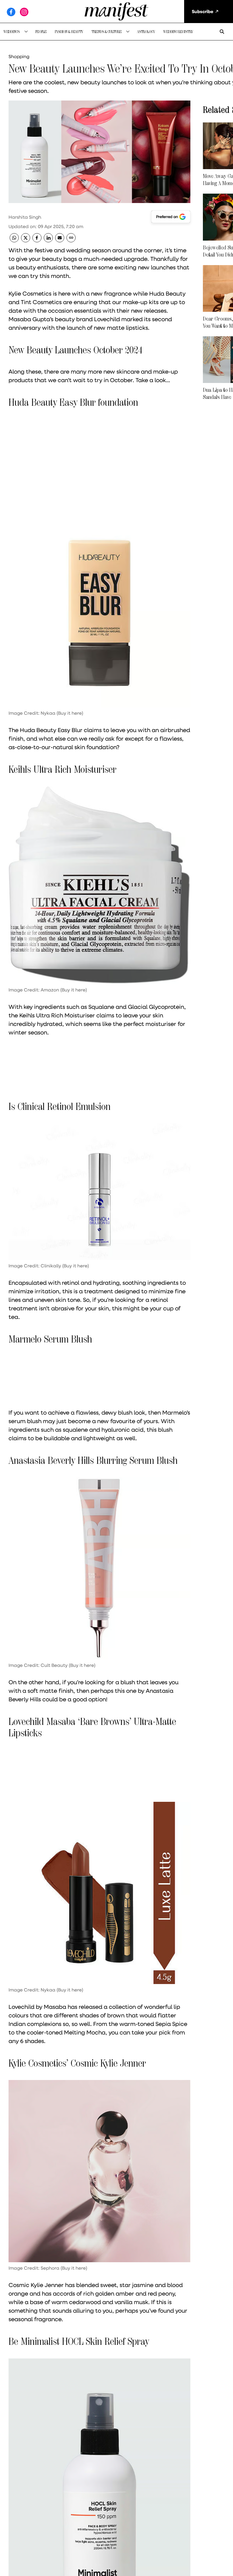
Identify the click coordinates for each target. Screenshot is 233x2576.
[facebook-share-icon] (37, 240)
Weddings (12, 32)
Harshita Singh (25, 217)
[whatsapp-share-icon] (14, 240)
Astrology (146, 32)
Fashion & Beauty (69, 32)
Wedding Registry (178, 32)
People (41, 32)
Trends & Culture (107, 32)
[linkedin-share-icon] (48, 240)
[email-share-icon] (60, 240)
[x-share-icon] (26, 240)
